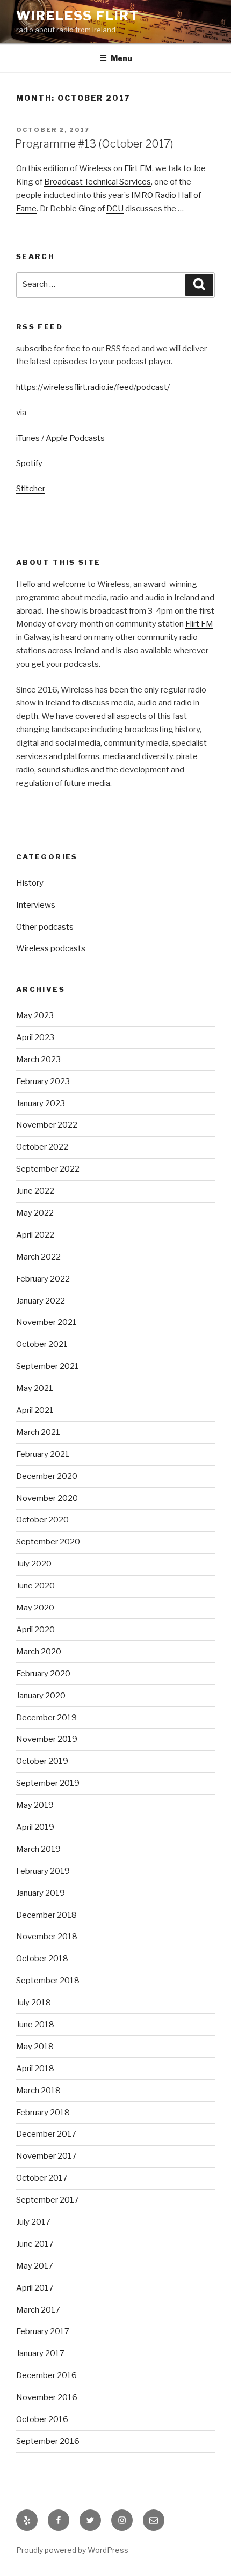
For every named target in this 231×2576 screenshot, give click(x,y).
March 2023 (38, 1059)
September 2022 (48, 1169)
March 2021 (38, 1432)
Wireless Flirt (78, 16)
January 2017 (40, 2353)
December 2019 (46, 1718)
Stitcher (31, 489)
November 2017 (46, 2156)
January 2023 (41, 1103)
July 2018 (34, 2003)
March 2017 (38, 2310)
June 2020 (35, 1586)
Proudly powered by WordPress (72, 2550)
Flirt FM (138, 168)
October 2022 (42, 1147)
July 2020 (34, 1564)
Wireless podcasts (51, 948)
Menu (121, 58)
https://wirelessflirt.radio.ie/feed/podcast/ (93, 387)
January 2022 (41, 1301)
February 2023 (43, 1081)
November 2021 (46, 1322)
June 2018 (35, 2025)
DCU (115, 209)
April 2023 (35, 1037)
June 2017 (35, 2244)
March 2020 (39, 1652)
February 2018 (43, 2113)
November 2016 (47, 2397)
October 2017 (42, 2178)
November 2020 (47, 1498)
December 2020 (47, 1476)
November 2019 (47, 1739)
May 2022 (35, 1213)
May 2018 (35, 2047)
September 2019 (48, 1783)
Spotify (29, 463)
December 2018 (46, 1915)
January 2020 (41, 1696)
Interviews (36, 905)
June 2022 (35, 1191)
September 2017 (48, 2200)
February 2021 (43, 1454)
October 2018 (42, 1959)
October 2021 (42, 1344)
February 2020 (43, 1674)
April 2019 (35, 1827)
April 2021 (35, 1410)
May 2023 (35, 1015)
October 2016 (42, 2419)
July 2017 (33, 2222)
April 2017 (35, 2288)
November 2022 (47, 1125)
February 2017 (43, 2331)
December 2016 (46, 2375)
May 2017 (35, 2266)
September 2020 (48, 1542)
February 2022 (43, 1279)
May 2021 (35, 1388)
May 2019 (35, 1805)
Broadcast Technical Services (98, 182)
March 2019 (38, 1849)
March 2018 (38, 2091)
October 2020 (42, 1520)
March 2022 (38, 1257)
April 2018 (35, 2069)
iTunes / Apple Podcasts (60, 438)
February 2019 (43, 1871)
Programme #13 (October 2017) (94, 144)
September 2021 (48, 1366)
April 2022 (35, 1235)
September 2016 (48, 2441)
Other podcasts (45, 927)
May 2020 (35, 1608)
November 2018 (47, 1937)
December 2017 (46, 2134)
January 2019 (41, 1893)
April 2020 (35, 1630)
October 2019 (42, 1761)
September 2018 (48, 1981)
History (30, 883)
